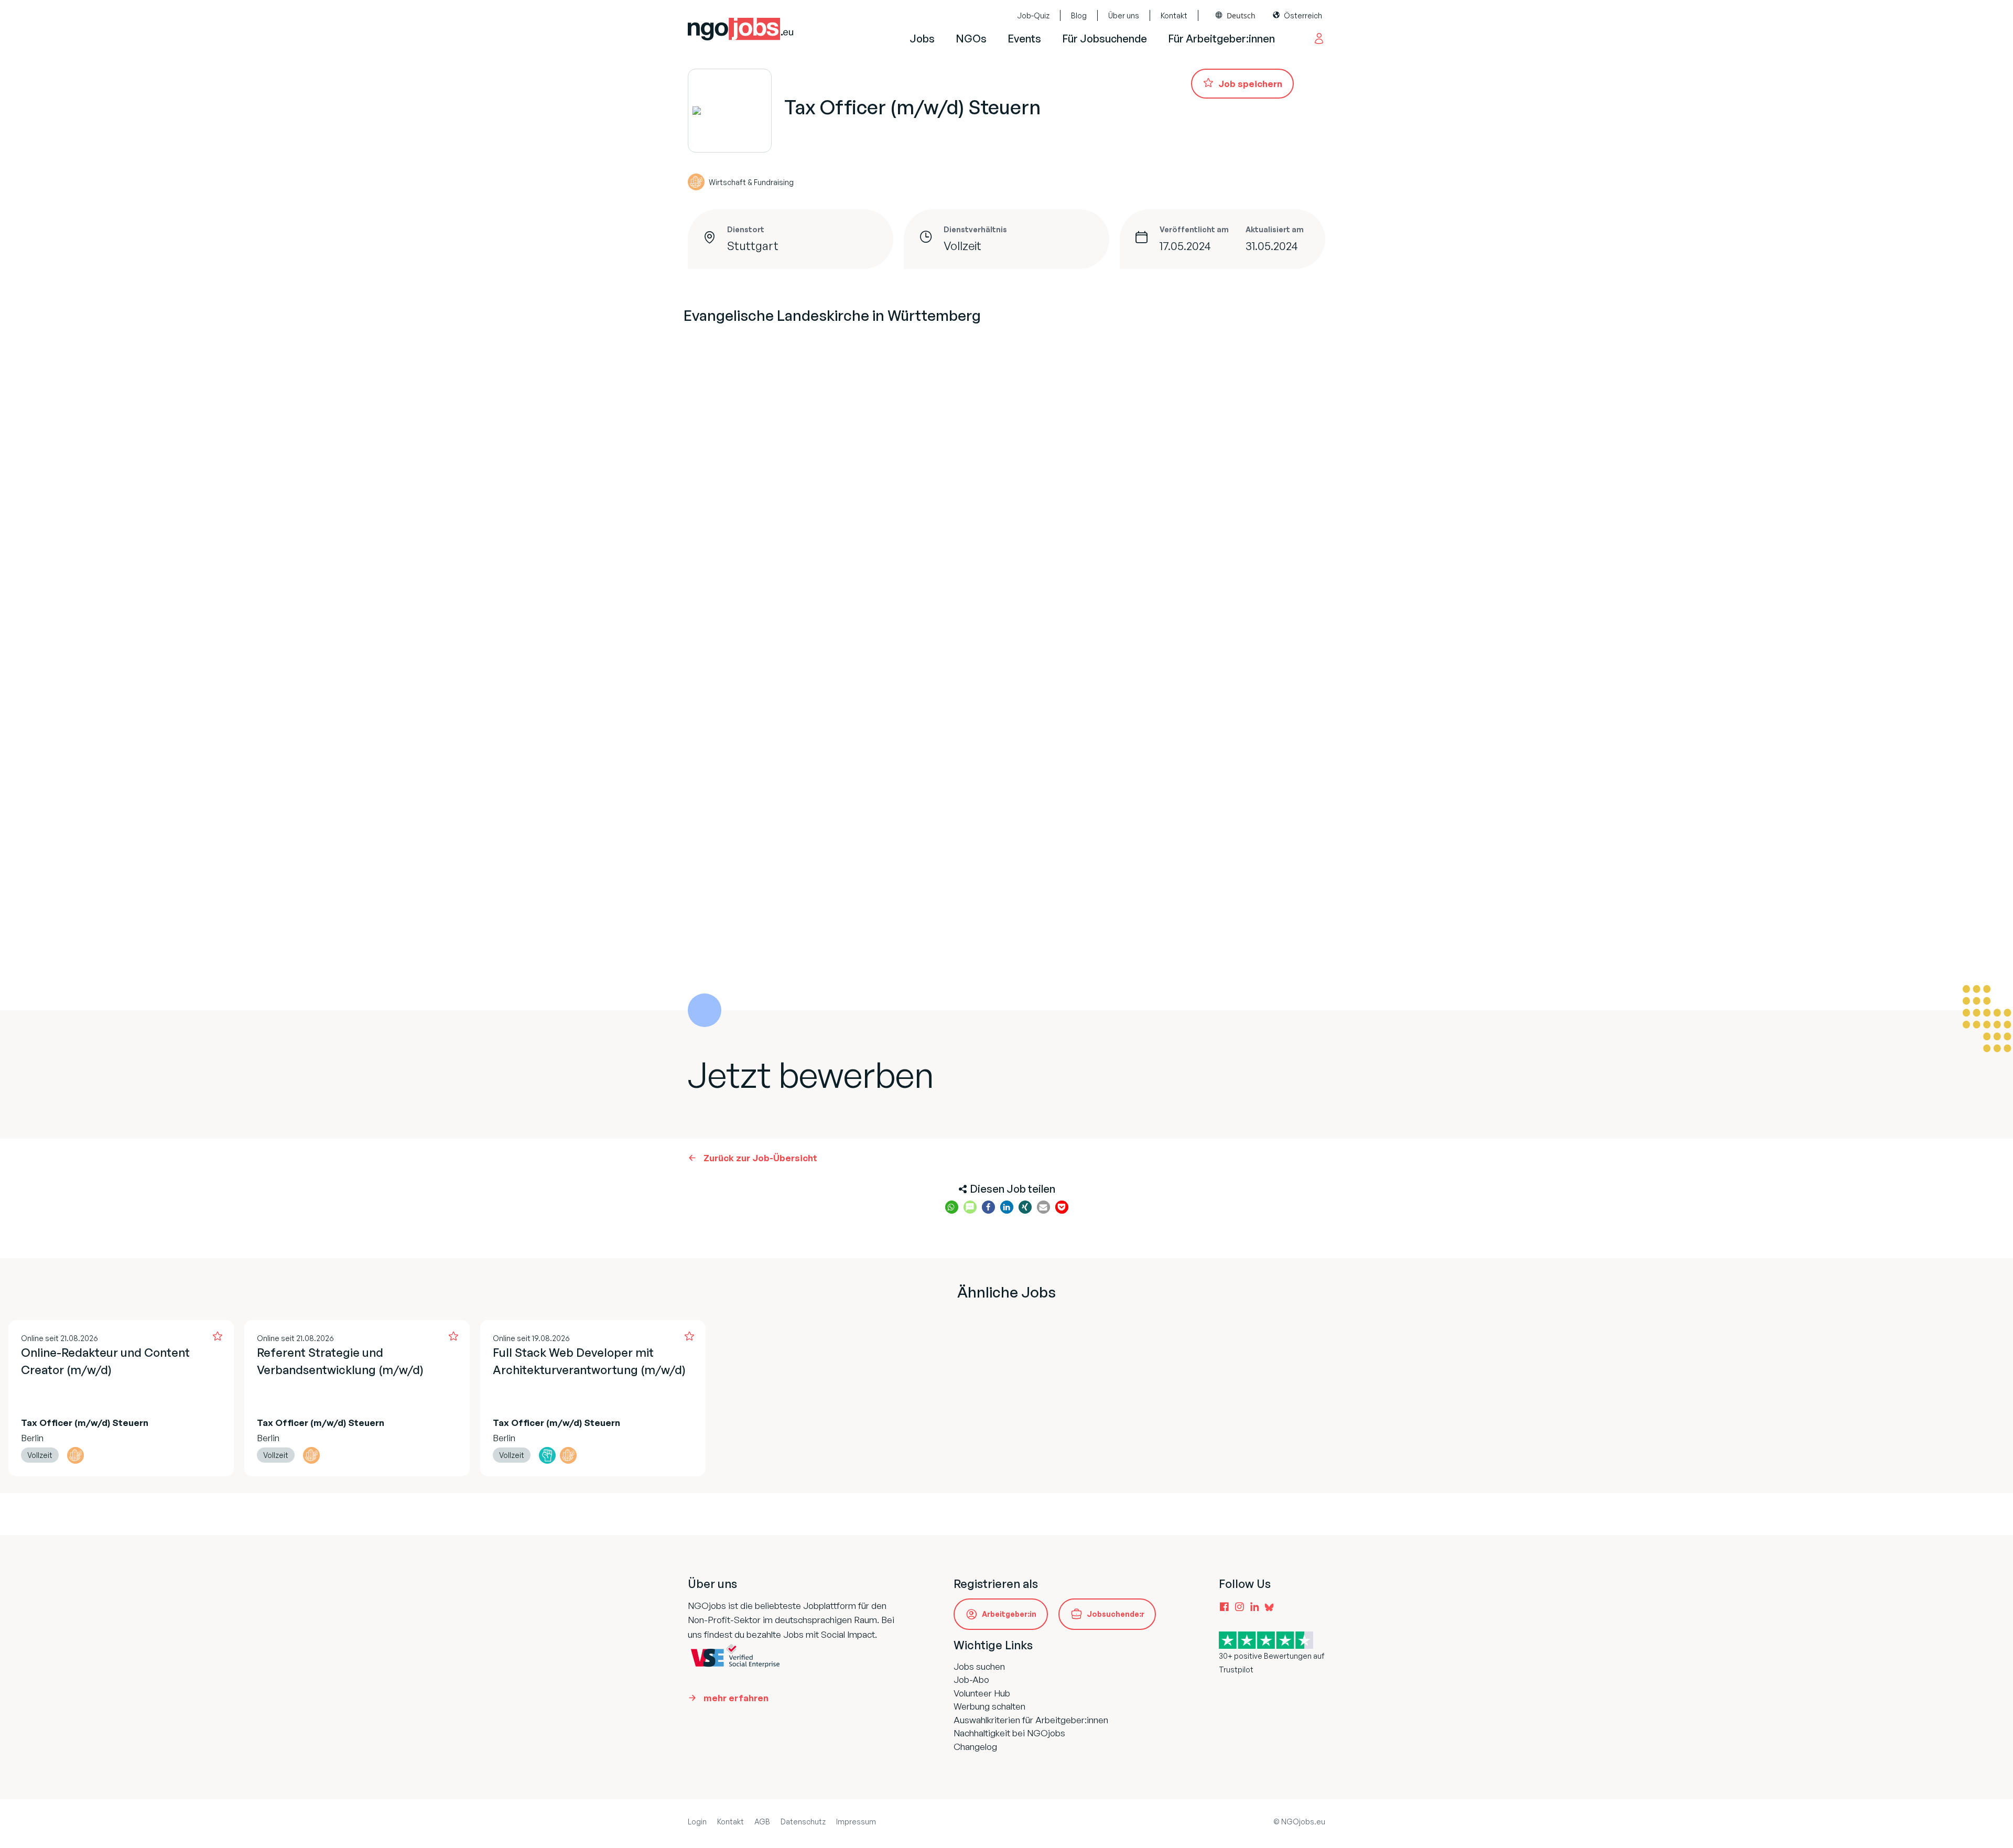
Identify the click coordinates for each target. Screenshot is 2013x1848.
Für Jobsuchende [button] (1105, 39)
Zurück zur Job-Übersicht (760, 1158)
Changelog (975, 1747)
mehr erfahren (736, 1698)
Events (1024, 39)
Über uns (1124, 15)
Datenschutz (803, 1822)
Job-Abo (971, 1679)
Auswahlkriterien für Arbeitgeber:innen (1031, 1720)
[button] (952, 1207)
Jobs (922, 39)
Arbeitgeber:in (1009, 1614)
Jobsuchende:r (1116, 1614)
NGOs (971, 39)
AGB (762, 1822)
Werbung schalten (989, 1706)
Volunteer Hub (982, 1693)
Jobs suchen (979, 1666)
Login (697, 1822)
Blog (1079, 15)
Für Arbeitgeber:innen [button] (1221, 39)
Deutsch (1241, 15)
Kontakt (1174, 15)
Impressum (856, 1822)
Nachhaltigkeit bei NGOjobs (1009, 1733)
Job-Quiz (1033, 15)
